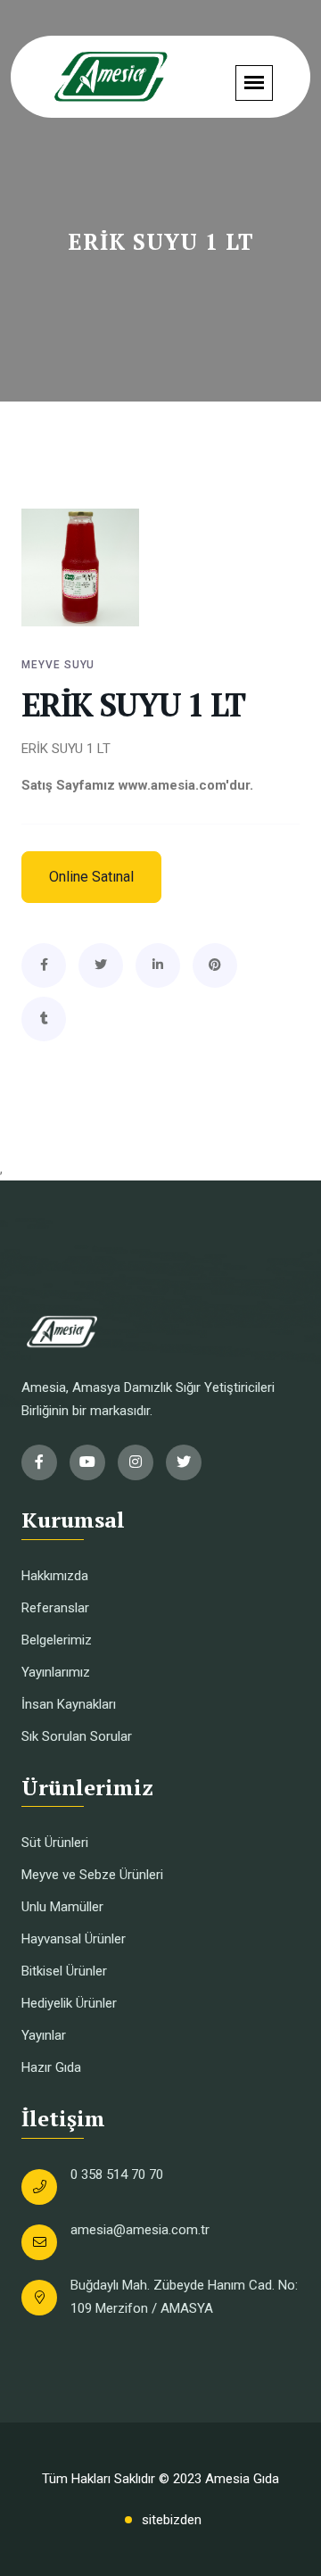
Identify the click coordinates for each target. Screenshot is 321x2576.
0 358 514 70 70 (117, 2174)
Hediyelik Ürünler (69, 2003)
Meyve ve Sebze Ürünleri (92, 1875)
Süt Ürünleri (55, 1843)
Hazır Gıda (51, 2067)
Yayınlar (44, 2035)
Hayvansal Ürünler (74, 1939)
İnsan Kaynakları (69, 1704)
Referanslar (55, 1608)
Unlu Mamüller (62, 1907)
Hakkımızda (55, 1576)
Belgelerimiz (57, 1640)
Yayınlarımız (56, 1672)
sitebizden (172, 2520)
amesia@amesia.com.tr (140, 2230)
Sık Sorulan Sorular (77, 1736)
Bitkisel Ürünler (64, 1971)
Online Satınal (91, 877)
